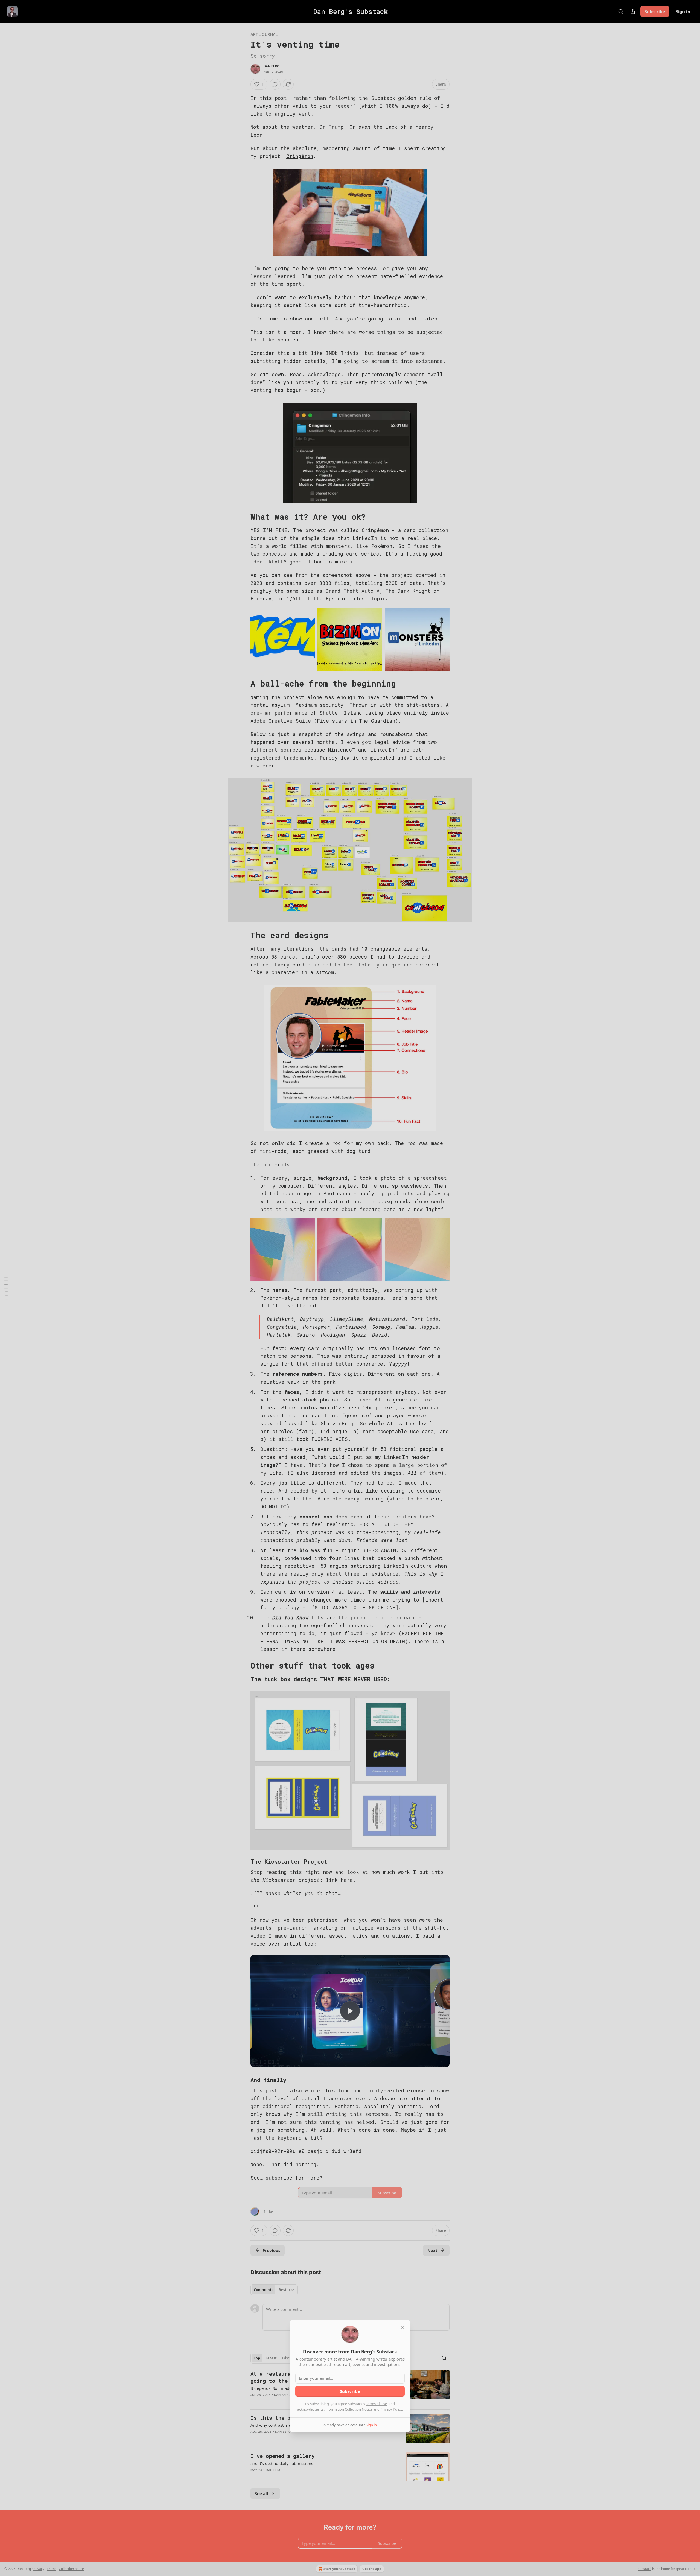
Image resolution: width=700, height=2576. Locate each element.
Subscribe (350, 2391)
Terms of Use (376, 2404)
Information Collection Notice (348, 2409)
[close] (402, 2328)
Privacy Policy (391, 2409)
